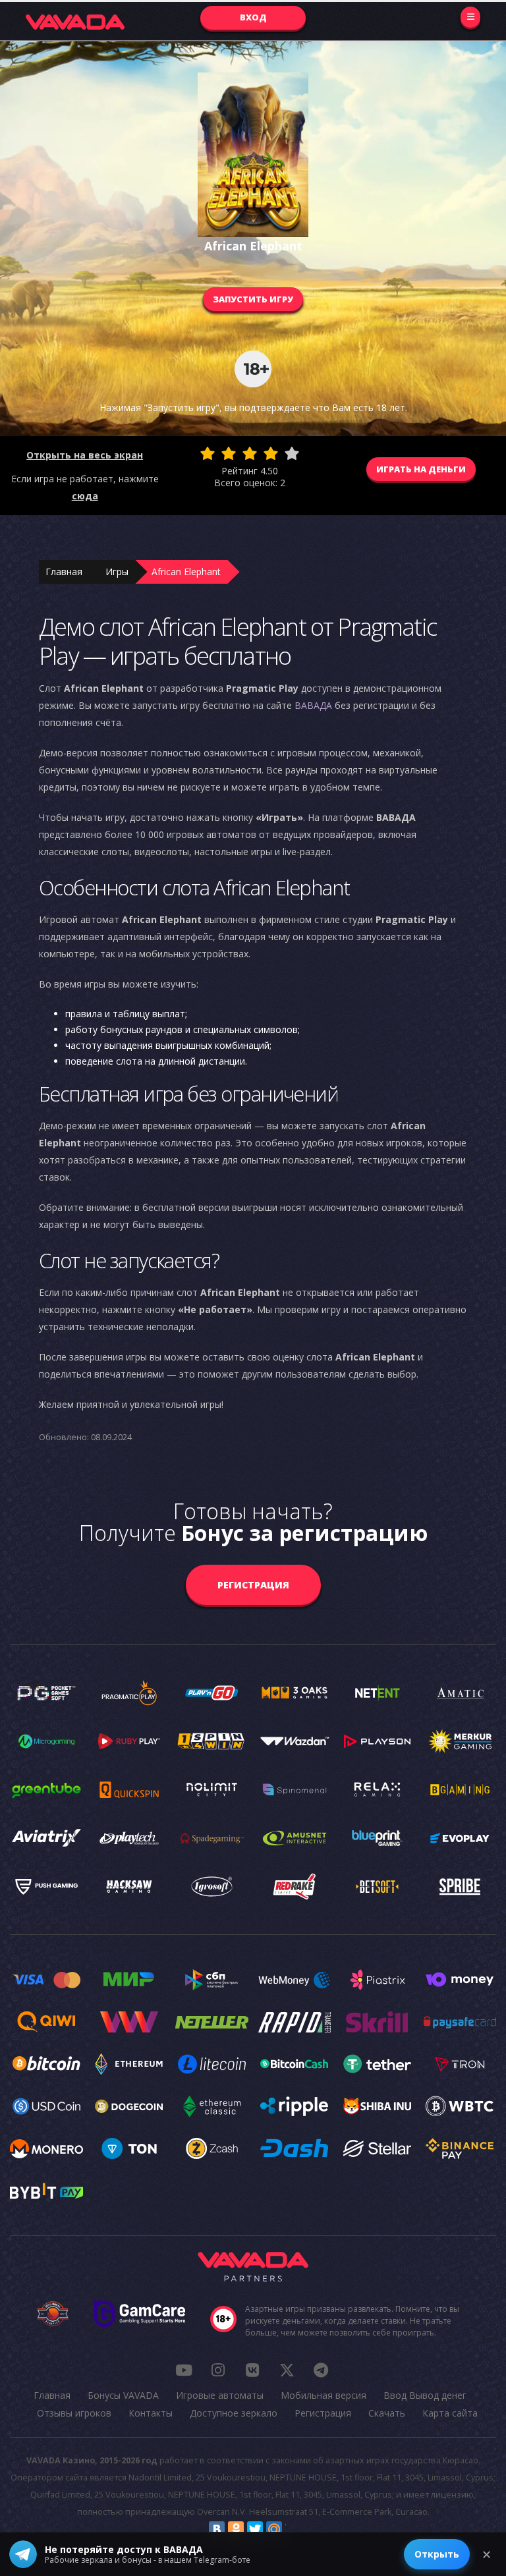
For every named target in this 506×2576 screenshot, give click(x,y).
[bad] (208, 453)
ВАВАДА (313, 705)
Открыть (437, 2554)
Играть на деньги (421, 469)
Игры (117, 572)
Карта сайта (450, 2413)
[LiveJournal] (293, 2529)
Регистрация (253, 1585)
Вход (253, 17)
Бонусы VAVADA (123, 2395)
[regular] (250, 453)
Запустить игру (253, 299)
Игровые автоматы (220, 2395)
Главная (64, 572)
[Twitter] (255, 2529)
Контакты (151, 2413)
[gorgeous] (292, 453)
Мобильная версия (323, 2395)
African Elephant (186, 572)
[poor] (229, 453)
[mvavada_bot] (321, 2370)
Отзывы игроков (74, 2413)
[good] (271, 453)
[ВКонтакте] (217, 2529)
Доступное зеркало (234, 2413)
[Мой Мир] (274, 2529)
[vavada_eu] (287, 2370)
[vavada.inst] (218, 2370)
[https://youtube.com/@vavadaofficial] (184, 2370)
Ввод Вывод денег (425, 2395)
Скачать (387, 2413)
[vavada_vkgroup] (252, 2370)
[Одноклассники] (236, 2529)
